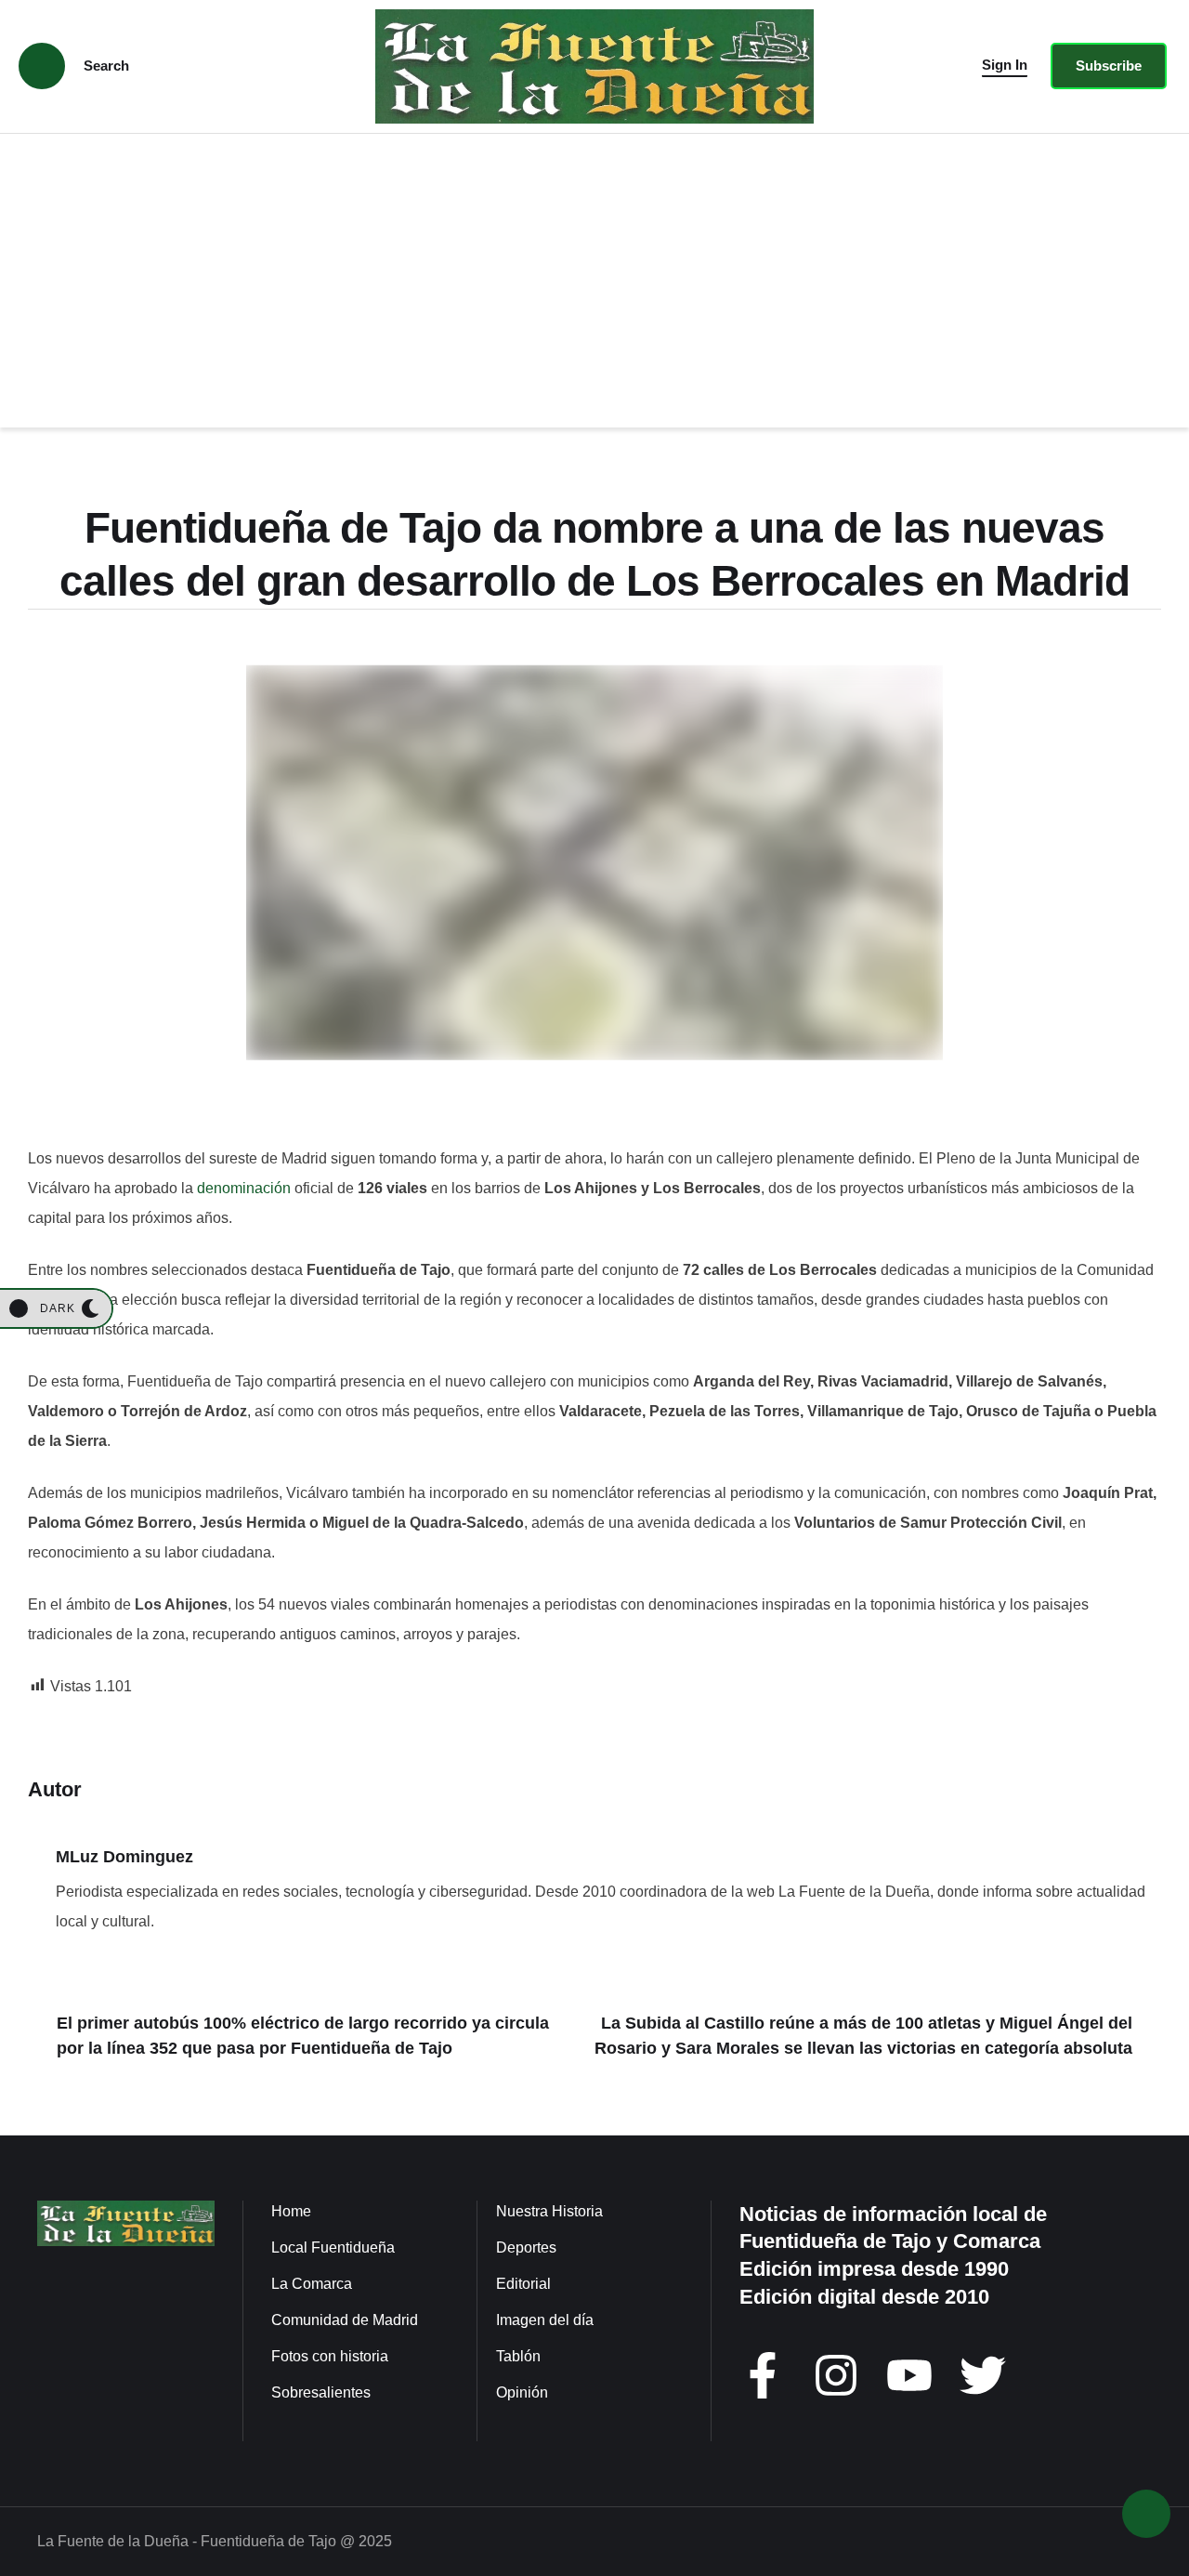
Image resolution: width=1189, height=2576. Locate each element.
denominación (244, 1188)
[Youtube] (909, 2375)
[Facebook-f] (763, 2375)
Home (291, 2211)
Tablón (518, 2356)
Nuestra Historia (549, 2211)
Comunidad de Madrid (345, 2320)
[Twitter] (983, 2375)
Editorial (523, 2284)
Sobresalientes (321, 2392)
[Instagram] (836, 2375)
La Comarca (312, 2284)
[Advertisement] (594, 273)
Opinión (522, 2392)
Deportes (526, 2247)
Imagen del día (545, 2320)
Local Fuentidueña (333, 2247)
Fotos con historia (330, 2356)
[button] (1005, 66)
